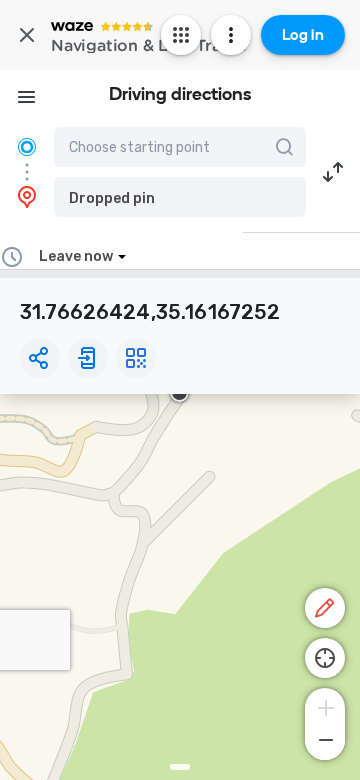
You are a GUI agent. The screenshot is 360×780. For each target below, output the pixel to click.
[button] (180, 197)
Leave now (76, 256)
